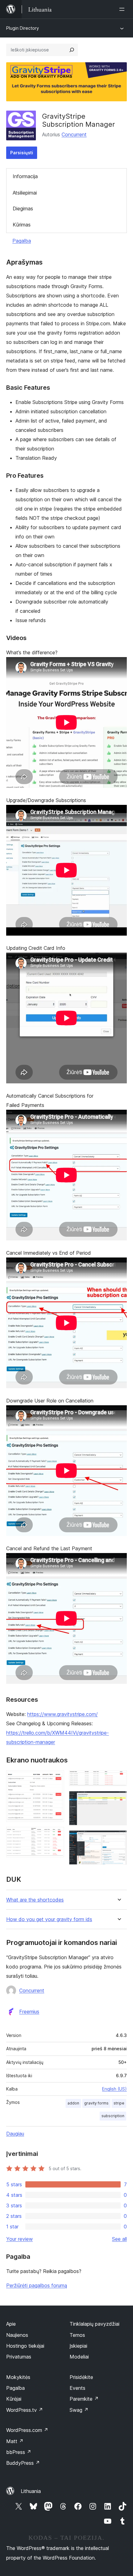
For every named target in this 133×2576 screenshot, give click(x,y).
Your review (19, 2239)
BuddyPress (23, 2463)
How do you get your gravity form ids (49, 1919)
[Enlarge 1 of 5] (56, 1779)
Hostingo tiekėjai (25, 2346)
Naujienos (17, 2335)
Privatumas (19, 2357)
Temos (77, 2335)
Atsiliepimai (25, 193)
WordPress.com (27, 2430)
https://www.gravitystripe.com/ (62, 1714)
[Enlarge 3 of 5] (118, 1779)
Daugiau (15, 2134)
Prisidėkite (81, 2377)
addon (73, 2103)
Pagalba (22, 241)
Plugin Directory (23, 28)
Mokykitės (18, 2377)
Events (77, 2388)
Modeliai (79, 2357)
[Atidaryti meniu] (123, 9)
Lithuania (31, 2491)
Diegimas (23, 208)
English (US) (114, 2089)
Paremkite (84, 2399)
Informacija (25, 176)
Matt (15, 2441)
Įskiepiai (78, 2346)
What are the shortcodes (35, 1900)
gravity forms (96, 2103)
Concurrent (74, 134)
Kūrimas (22, 225)
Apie (11, 2324)
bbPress (19, 2452)
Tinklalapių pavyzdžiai (94, 2324)
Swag (79, 2410)
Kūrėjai (14, 2399)
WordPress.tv (25, 2410)
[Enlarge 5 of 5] (118, 1839)
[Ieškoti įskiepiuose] (72, 50)
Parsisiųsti (22, 153)
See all (119, 2239)
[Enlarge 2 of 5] (56, 1835)
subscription (113, 2116)
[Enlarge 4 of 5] (118, 1799)
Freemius (29, 2012)
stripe (119, 2103)
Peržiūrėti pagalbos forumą (37, 2285)
